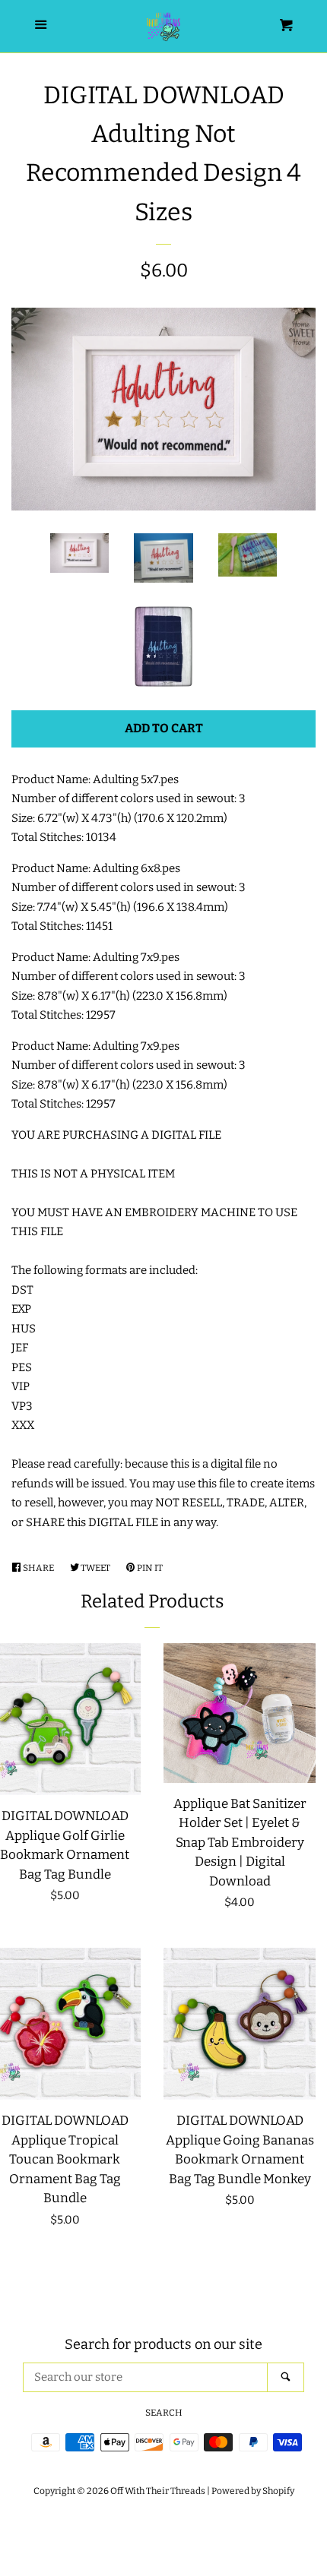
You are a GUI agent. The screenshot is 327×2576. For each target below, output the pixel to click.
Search (164, 2413)
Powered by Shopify (253, 2491)
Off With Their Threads (158, 2491)
